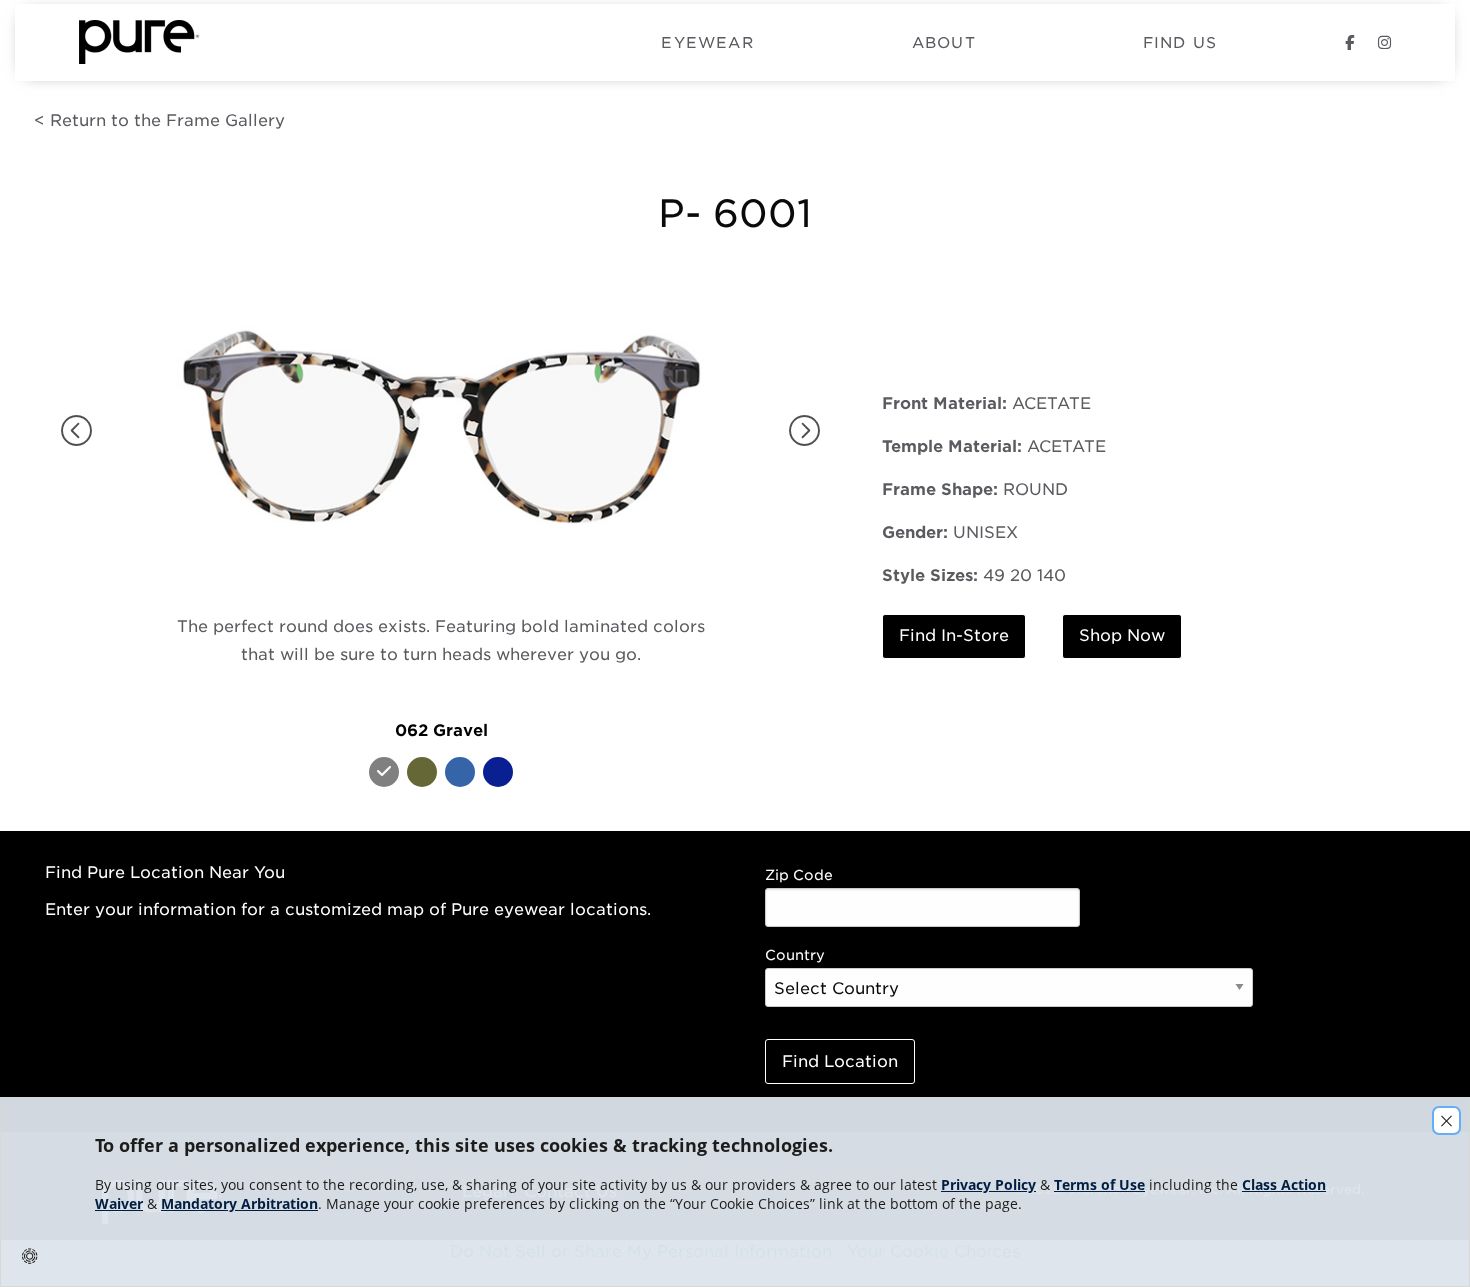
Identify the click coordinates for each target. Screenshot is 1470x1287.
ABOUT (944, 44)
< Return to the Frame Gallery (159, 121)
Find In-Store (954, 635)
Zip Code (799, 875)
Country (795, 955)
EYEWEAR (707, 44)
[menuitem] (334, 42)
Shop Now (1122, 635)
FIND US (1180, 44)
